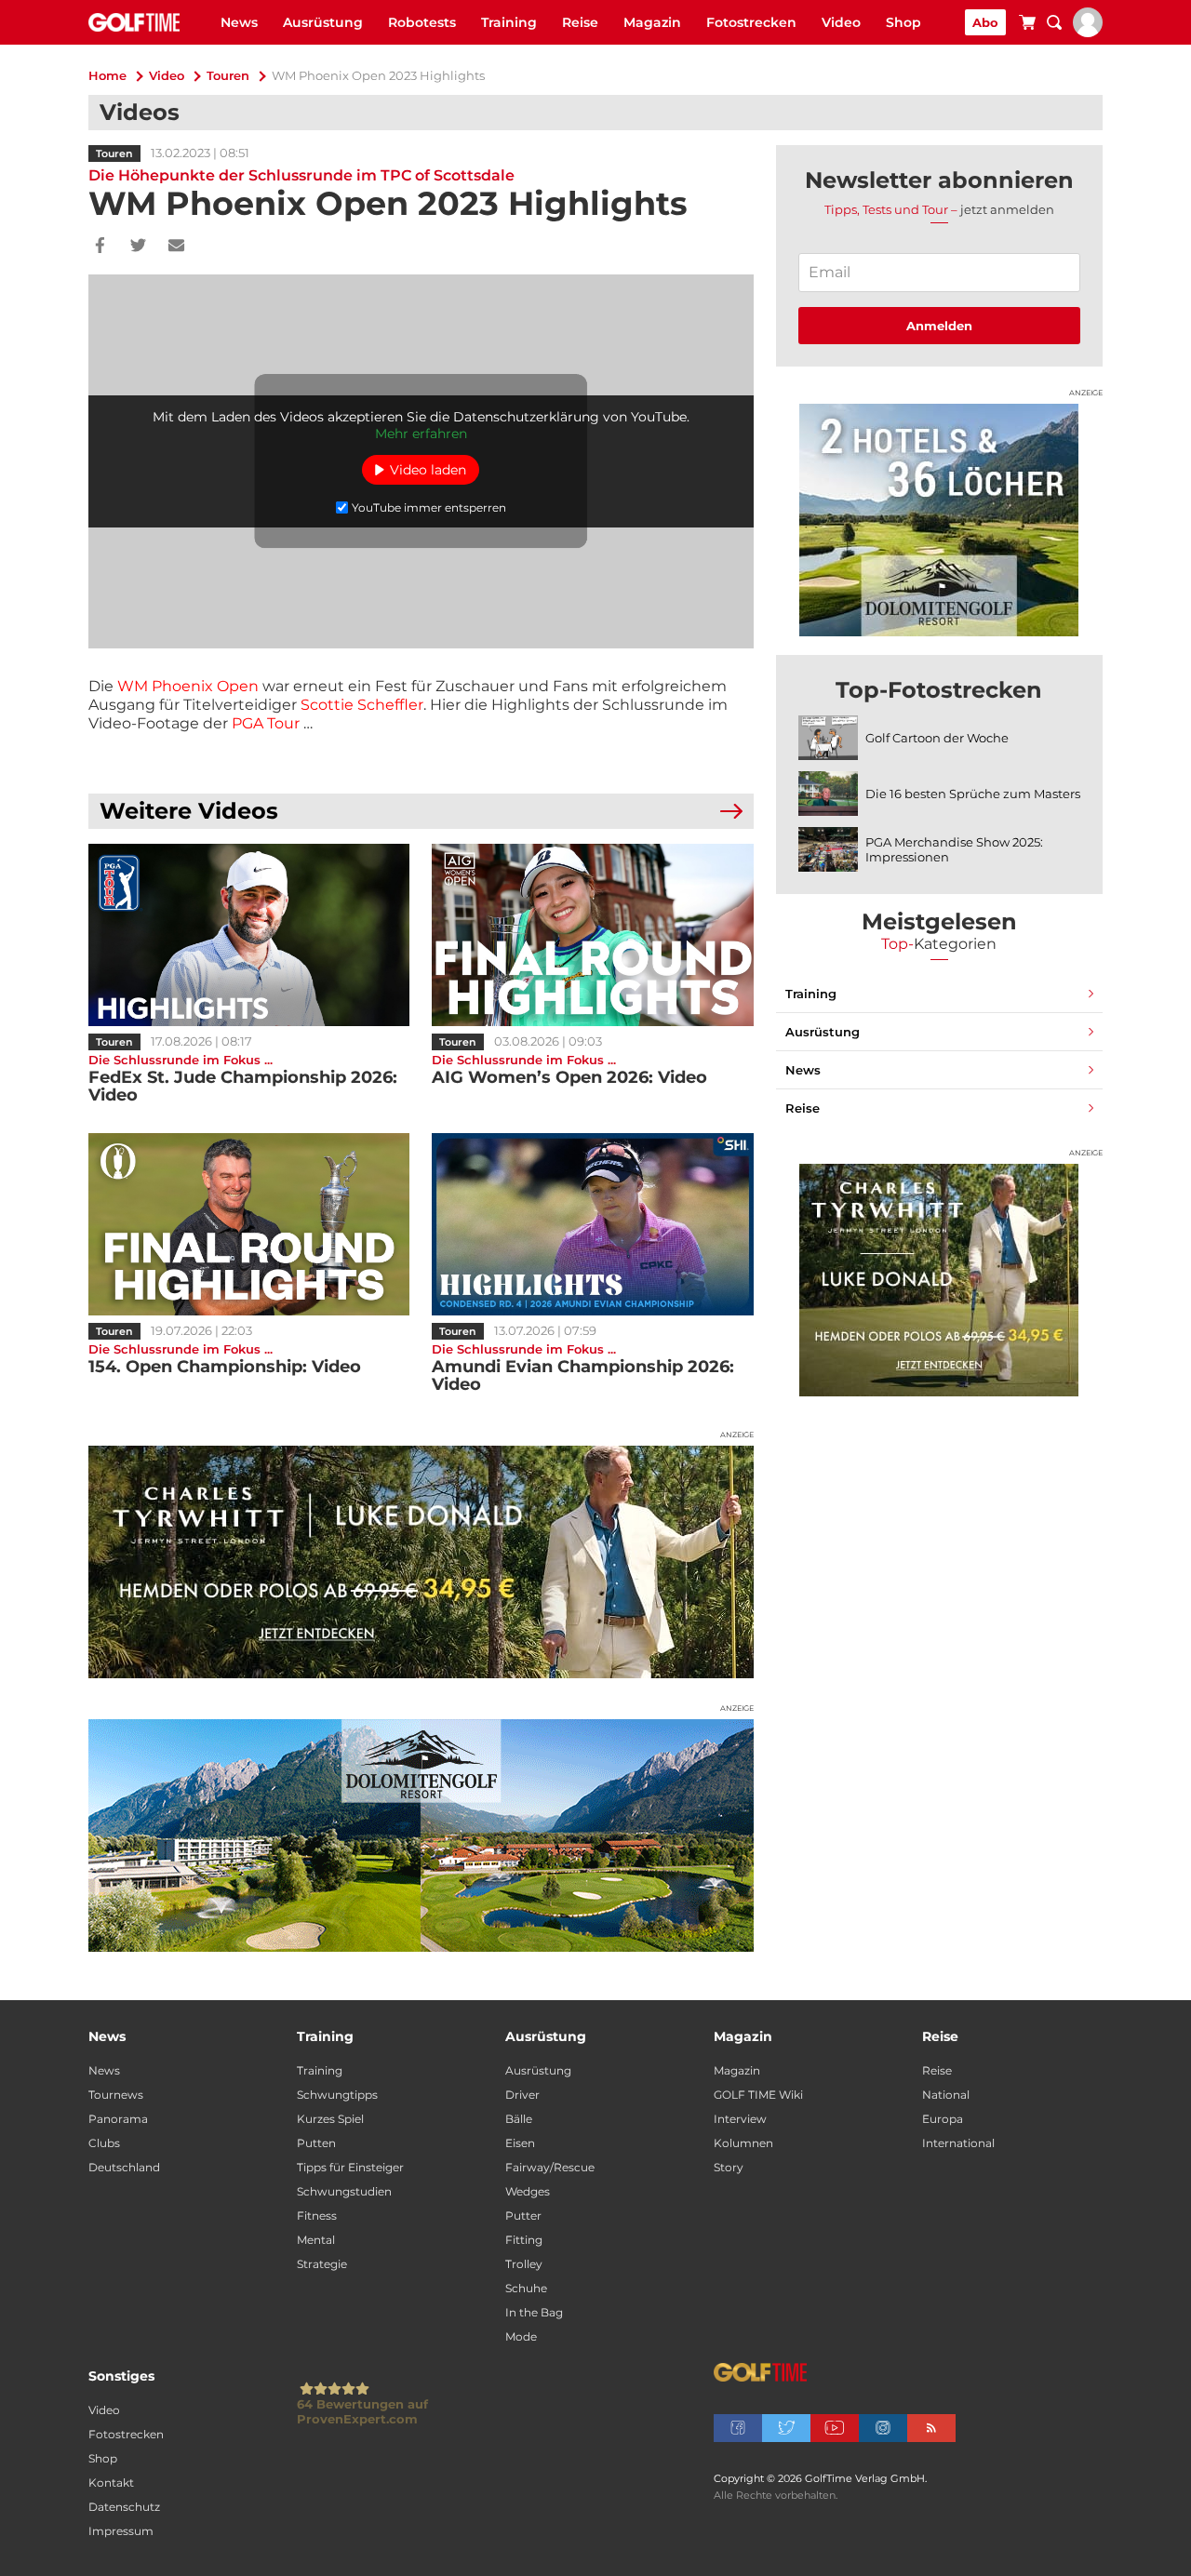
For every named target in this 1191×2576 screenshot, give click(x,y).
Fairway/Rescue (550, 2167)
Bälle (519, 2119)
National (946, 2095)
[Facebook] (100, 247)
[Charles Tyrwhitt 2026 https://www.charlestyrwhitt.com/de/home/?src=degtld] (421, 1562)
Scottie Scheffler (362, 705)
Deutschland (124, 2167)
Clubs (104, 2143)
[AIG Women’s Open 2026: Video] (592, 935)
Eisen (520, 2143)
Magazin (652, 22)
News (239, 22)
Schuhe (526, 2288)
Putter (523, 2216)
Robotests (422, 22)
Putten (316, 2143)
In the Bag (534, 2312)
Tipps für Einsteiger (350, 2167)
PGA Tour (266, 723)
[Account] (1088, 33)
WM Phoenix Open (188, 686)
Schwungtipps (337, 2095)
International (958, 2143)
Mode (521, 2336)
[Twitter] (138, 247)
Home (107, 75)
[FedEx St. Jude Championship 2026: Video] (249, 935)
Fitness (317, 2216)
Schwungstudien (344, 2191)
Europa (943, 2119)
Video (841, 22)
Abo (985, 22)
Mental (316, 2240)
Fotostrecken (751, 22)
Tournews (116, 2095)
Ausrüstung (323, 22)
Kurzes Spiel (330, 2119)
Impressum (121, 2531)
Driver (522, 2095)
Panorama (118, 2119)
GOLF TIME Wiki (758, 2095)
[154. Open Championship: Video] (249, 1224)
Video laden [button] (428, 470)
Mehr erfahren (421, 434)
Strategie (322, 2264)
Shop (903, 22)
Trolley (524, 2264)
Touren (228, 75)
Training (509, 22)
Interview (740, 2119)
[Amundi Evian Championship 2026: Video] (592, 1224)
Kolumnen (743, 2143)
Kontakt (111, 2483)
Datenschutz (124, 2507)
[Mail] (176, 247)
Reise (580, 22)
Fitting (524, 2240)
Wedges (528, 2191)
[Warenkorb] (1027, 25)
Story (729, 2167)
